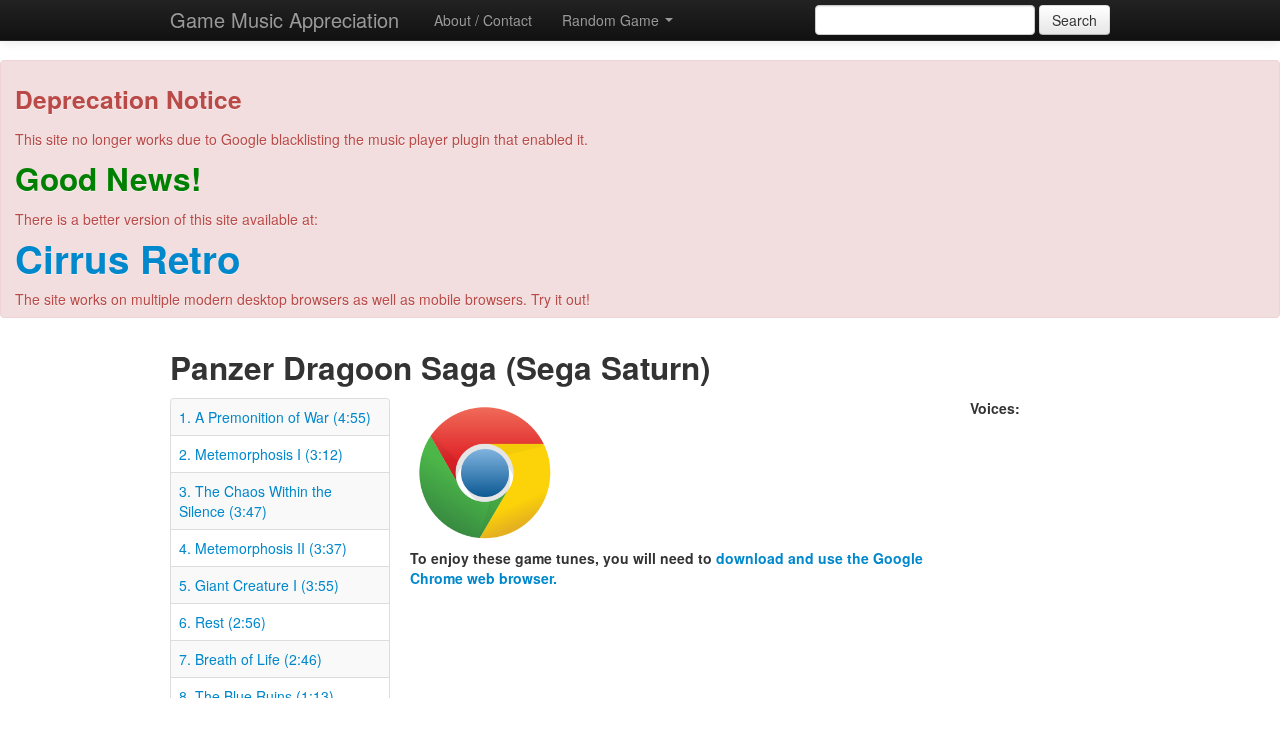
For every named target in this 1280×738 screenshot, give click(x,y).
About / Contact (483, 20)
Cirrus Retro (128, 258)
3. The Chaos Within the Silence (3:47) (255, 501)
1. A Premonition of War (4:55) (275, 417)
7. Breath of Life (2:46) (250, 659)
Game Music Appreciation (284, 19)
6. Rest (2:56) (222, 622)
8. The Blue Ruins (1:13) (256, 696)
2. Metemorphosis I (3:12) (261, 454)
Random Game (612, 20)
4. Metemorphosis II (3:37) (263, 548)
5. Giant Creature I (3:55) (259, 585)
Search (1074, 20)
